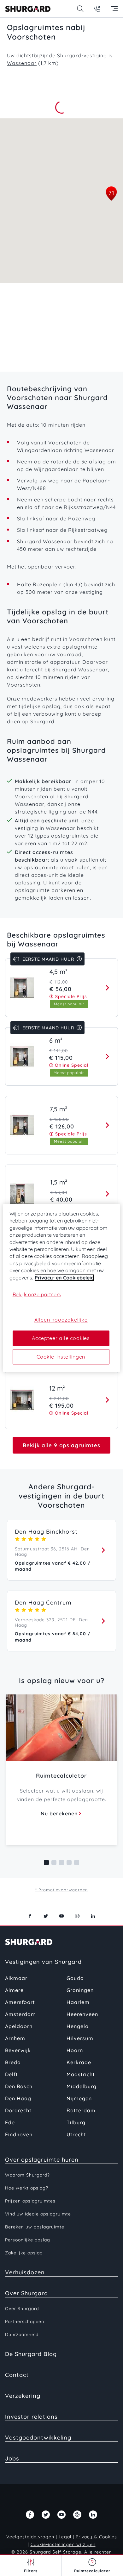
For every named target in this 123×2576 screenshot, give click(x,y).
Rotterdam (81, 2110)
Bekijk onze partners (37, 1294)
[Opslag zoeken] (80, 9)
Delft (12, 2074)
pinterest (77, 1916)
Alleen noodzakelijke (61, 1320)
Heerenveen (82, 2014)
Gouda (75, 1978)
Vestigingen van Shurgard (43, 1962)
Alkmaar (16, 1978)
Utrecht (76, 2134)
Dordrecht (18, 2110)
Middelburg (82, 2086)
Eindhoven (19, 2134)
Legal (65, 2537)
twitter (46, 1916)
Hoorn (75, 2050)
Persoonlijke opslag (28, 2240)
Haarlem (78, 2002)
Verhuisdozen (25, 2272)
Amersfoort (20, 2002)
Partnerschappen (25, 2322)
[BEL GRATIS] (97, 9)
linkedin (93, 1916)
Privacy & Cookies (96, 2537)
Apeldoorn (19, 2026)
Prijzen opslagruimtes (30, 2201)
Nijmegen (79, 2098)
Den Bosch (19, 2086)
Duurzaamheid (22, 2334)
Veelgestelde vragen (30, 2537)
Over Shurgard (26, 2293)
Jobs (12, 2458)
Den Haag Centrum (43, 1602)
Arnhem (15, 2038)
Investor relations (31, 2417)
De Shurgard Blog (31, 2354)
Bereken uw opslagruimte (35, 2227)
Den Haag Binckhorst (46, 1532)
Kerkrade (79, 2062)
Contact (17, 2375)
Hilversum (80, 2038)
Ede (10, 2122)
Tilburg (76, 2122)
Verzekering (23, 2396)
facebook (30, 1916)
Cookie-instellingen (61, 1357)
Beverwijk (18, 2050)
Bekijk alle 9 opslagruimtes (61, 1445)
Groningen (80, 1990)
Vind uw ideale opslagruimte (38, 2214)
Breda (13, 2062)
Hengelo (78, 2026)
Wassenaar (22, 63)
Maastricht (81, 2074)
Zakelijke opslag (24, 2253)
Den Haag (18, 2098)
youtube (61, 1916)
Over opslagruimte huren (42, 2160)
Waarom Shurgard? (27, 2175)
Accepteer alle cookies (61, 1338)
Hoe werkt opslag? (27, 2188)
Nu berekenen (59, 1813)
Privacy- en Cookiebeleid (64, 1278)
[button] (111, 194)
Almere (14, 1990)
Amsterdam (20, 2014)
